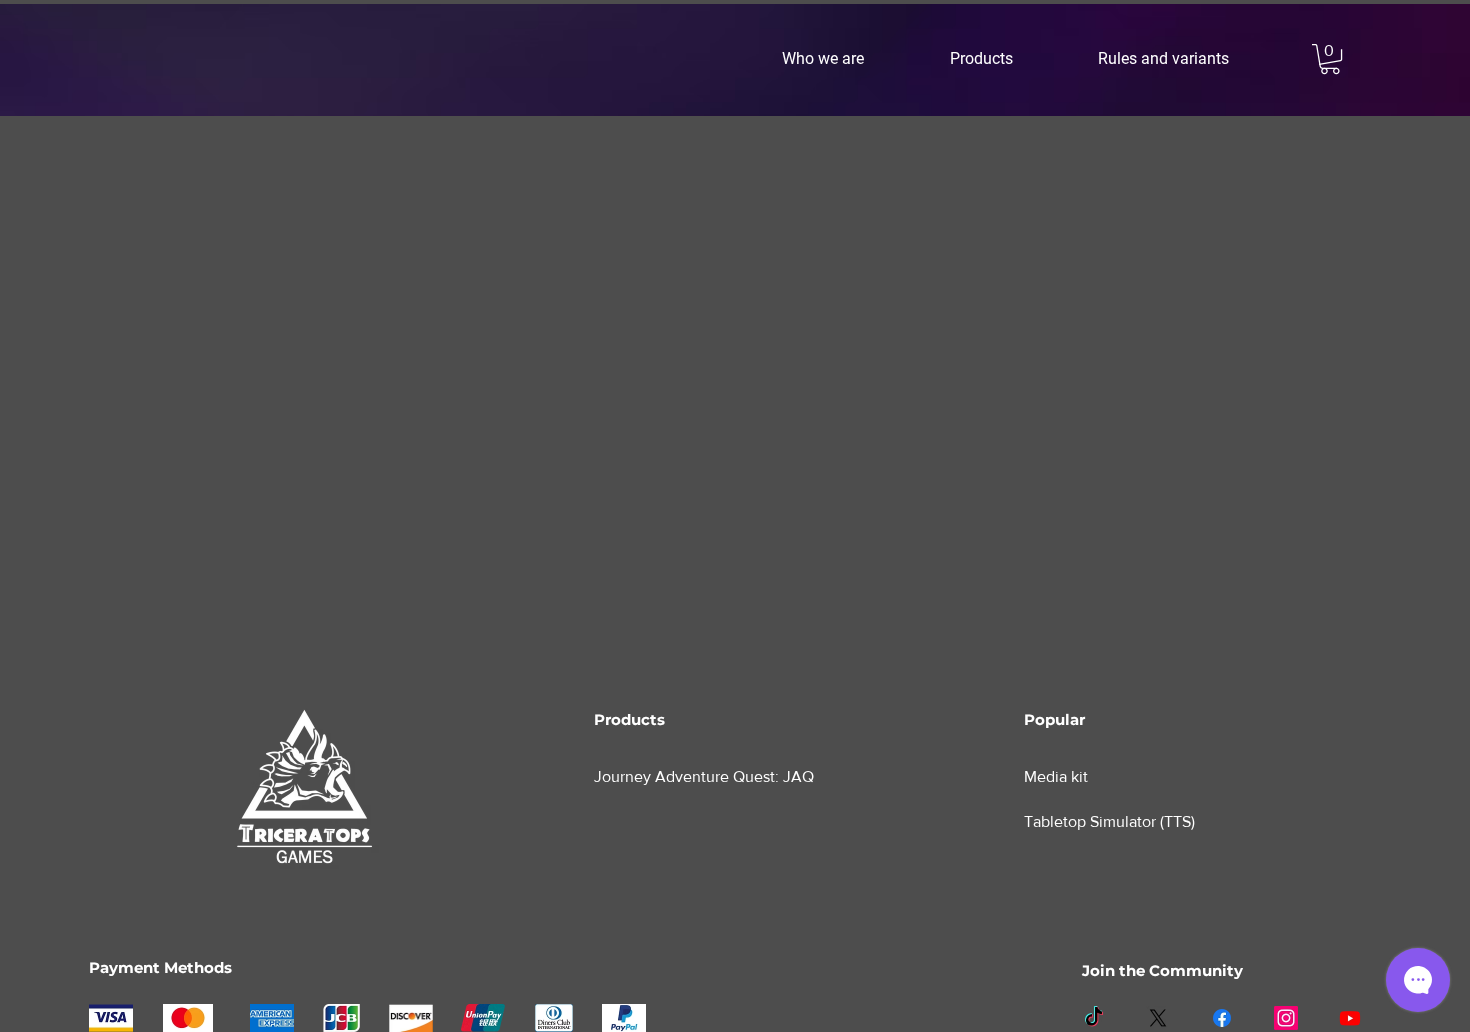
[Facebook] (1222, 1018)
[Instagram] (1286, 1018)
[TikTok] (1094, 1018)
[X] (1158, 1018)
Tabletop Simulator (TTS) (1109, 821)
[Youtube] (1350, 1018)
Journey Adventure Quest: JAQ (704, 776)
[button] (851, 59)
